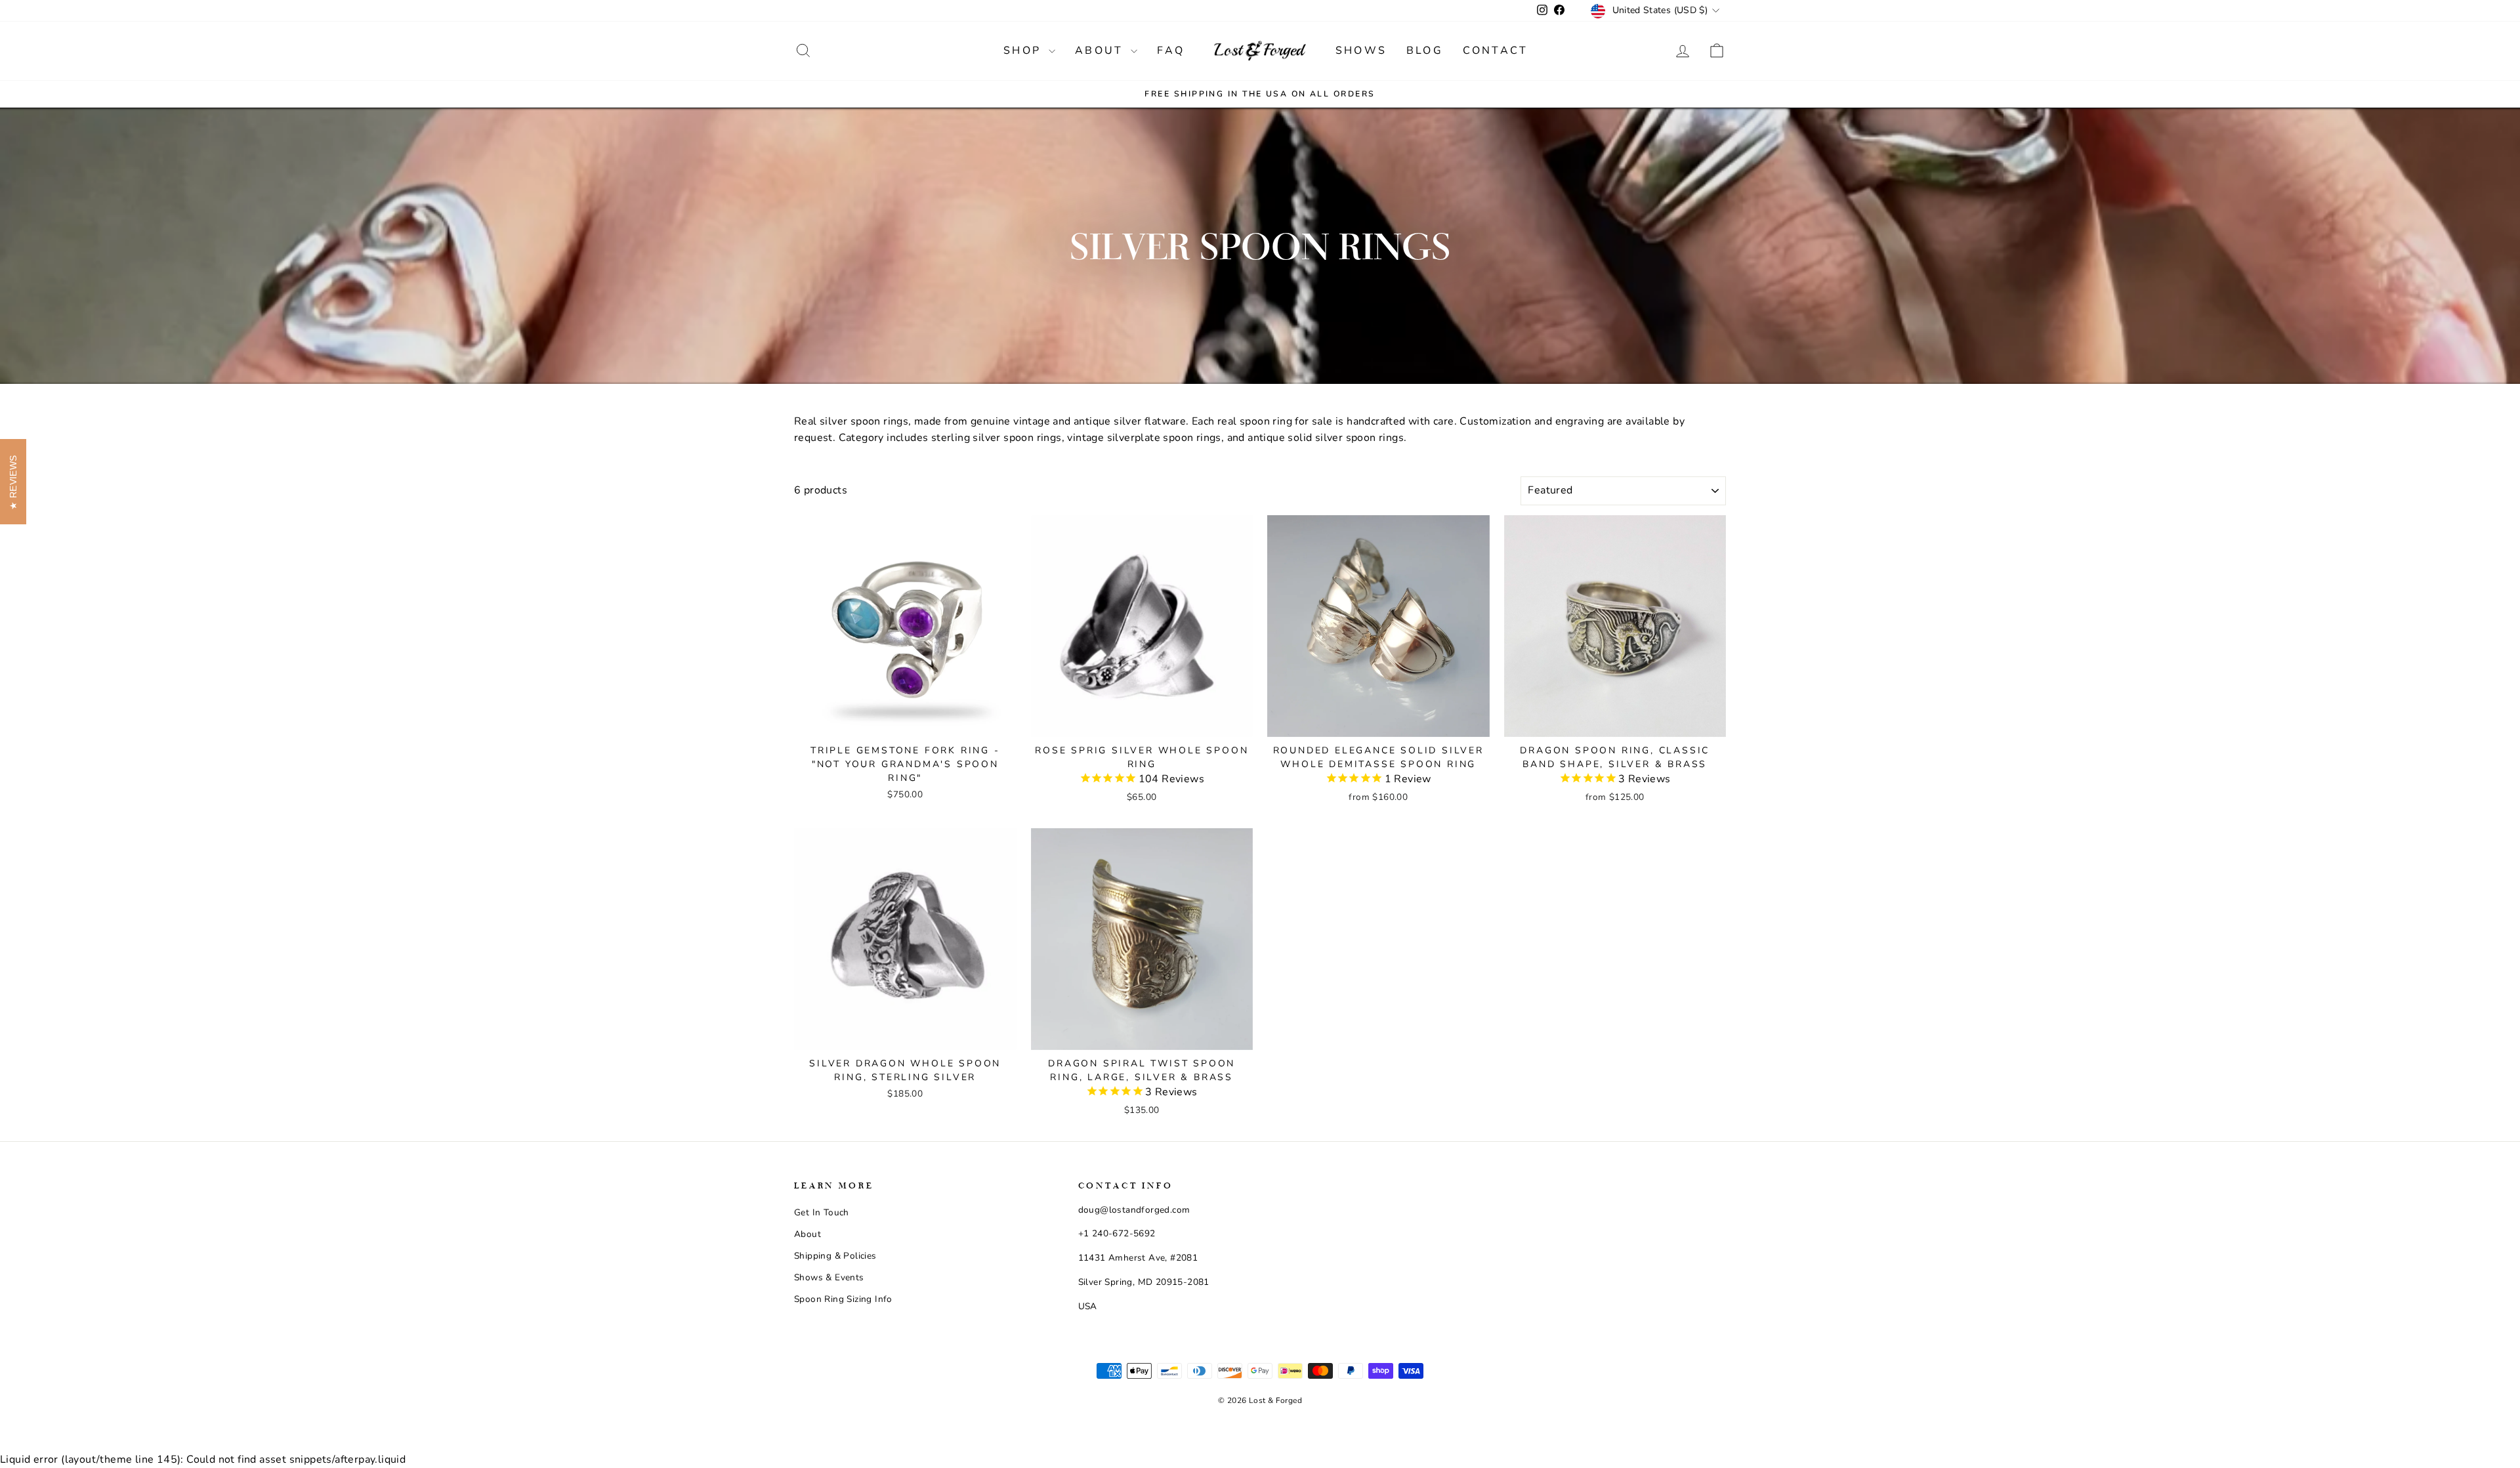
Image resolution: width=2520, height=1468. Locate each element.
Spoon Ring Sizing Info (843, 1299)
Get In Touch (822, 1212)
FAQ (1171, 51)
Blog (1425, 51)
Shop (1024, 51)
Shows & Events (829, 1277)
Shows (1361, 51)
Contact (1495, 51)
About (1101, 51)
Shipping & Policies (835, 1256)
